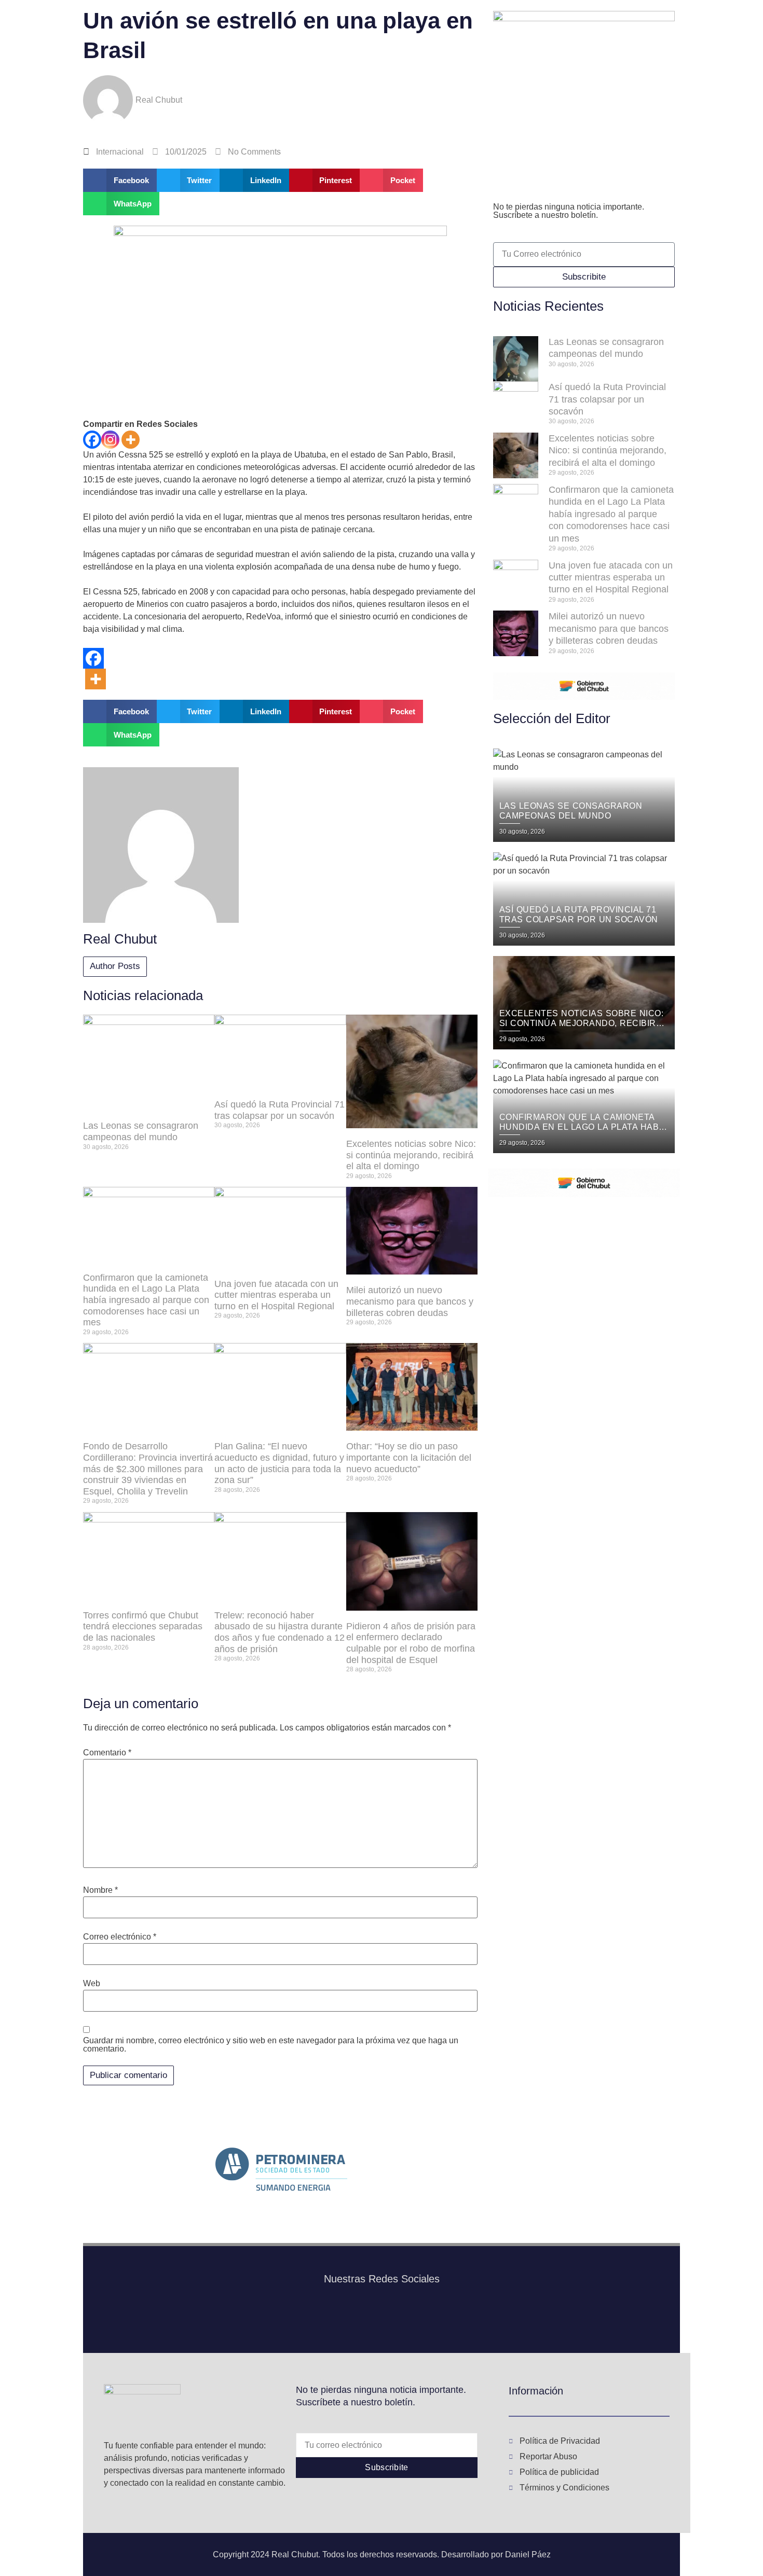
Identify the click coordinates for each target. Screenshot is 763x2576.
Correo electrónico (120, 1937)
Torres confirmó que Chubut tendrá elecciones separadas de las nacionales (143, 1626)
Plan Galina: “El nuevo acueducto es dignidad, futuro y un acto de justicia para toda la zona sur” (279, 1463)
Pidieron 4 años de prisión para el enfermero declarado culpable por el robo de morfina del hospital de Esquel (411, 1643)
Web (92, 1984)
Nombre (100, 1890)
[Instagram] (110, 440)
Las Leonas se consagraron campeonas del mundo (141, 1131)
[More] (131, 440)
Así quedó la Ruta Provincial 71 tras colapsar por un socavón (280, 1110)
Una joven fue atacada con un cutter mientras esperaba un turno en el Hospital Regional (276, 1295)
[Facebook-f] (366, 2318)
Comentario (107, 1753)
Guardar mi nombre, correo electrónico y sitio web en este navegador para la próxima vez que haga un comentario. (271, 2045)
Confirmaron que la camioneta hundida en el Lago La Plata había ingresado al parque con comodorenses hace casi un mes (146, 1300)
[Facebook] (92, 440)
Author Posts (115, 966)
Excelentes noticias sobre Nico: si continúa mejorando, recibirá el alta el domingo (411, 1155)
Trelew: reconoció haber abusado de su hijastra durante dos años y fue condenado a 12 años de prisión (280, 1632)
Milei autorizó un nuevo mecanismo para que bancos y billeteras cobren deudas (410, 1301)
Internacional (120, 152)
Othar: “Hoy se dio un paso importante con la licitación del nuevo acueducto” (409, 1457)
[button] (120, 180)
